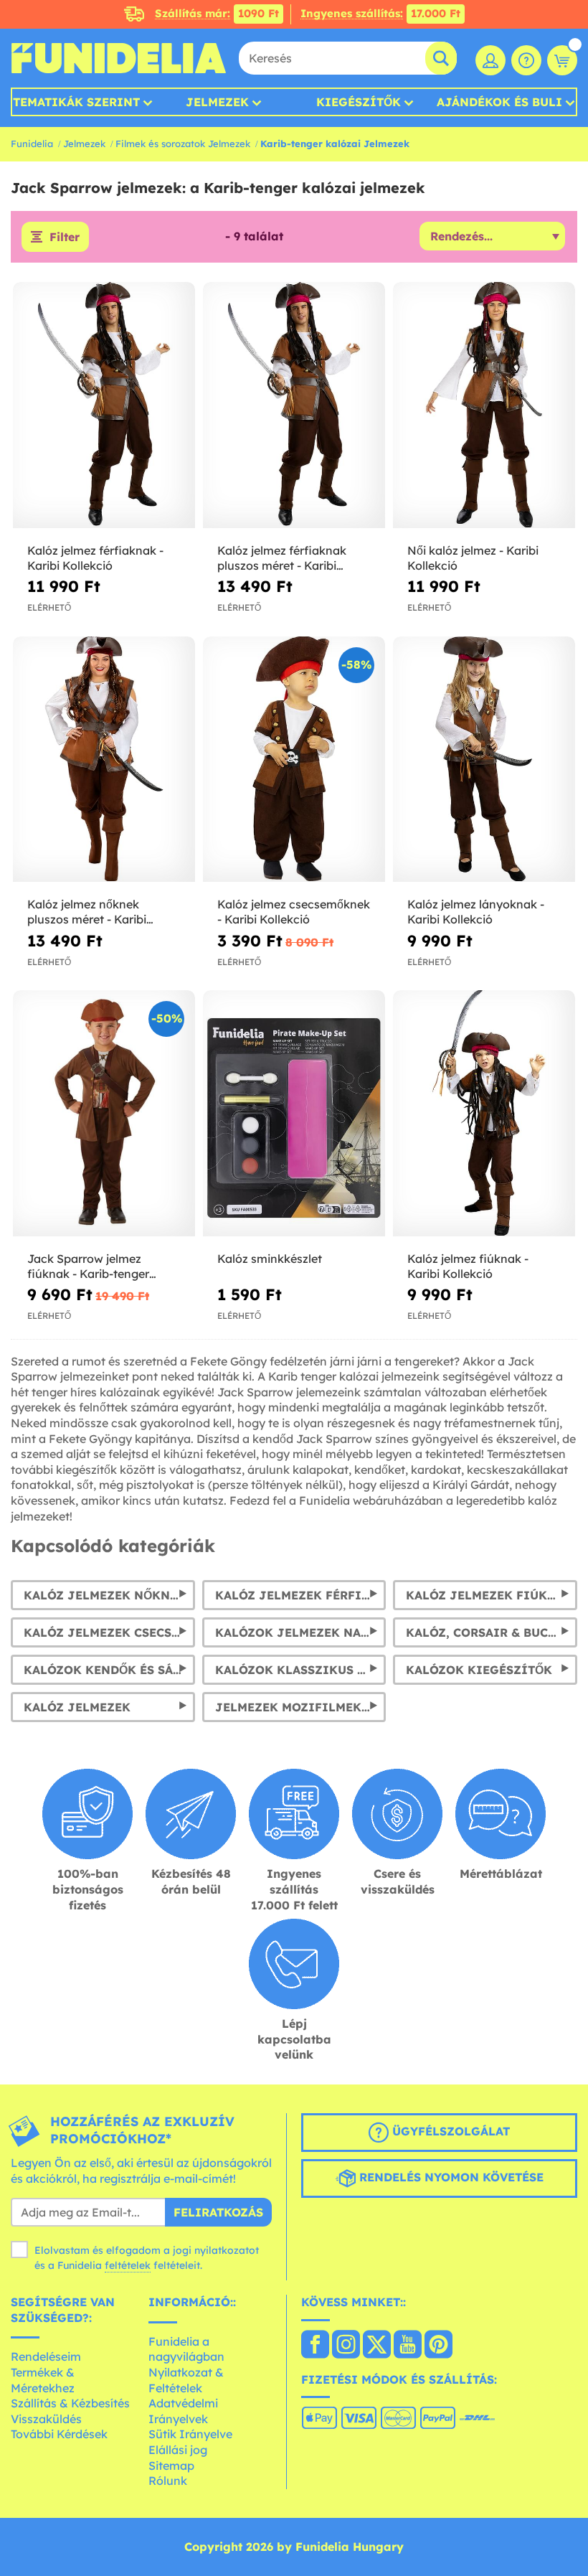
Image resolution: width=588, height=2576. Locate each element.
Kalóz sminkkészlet (270, 1259)
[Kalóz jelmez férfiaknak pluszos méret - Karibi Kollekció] (294, 405)
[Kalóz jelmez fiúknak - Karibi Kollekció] (484, 1114)
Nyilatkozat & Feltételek (186, 2380)
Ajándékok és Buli (499, 102)
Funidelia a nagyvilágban (186, 2349)
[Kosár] (562, 60)
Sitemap (171, 2465)
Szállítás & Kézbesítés (70, 2403)
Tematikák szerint (76, 102)
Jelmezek (217, 102)
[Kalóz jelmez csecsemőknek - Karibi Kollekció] (294, 760)
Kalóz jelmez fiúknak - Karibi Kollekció (468, 1266)
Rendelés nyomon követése (450, 2177)
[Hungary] (315, 2346)
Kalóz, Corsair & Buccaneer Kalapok (492, 1632)
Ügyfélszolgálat (449, 2131)
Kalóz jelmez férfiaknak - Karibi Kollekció (95, 558)
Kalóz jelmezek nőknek (105, 1595)
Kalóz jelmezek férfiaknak (301, 1595)
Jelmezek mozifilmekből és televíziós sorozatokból (301, 1707)
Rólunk (168, 2481)
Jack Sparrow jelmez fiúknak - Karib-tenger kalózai (88, 1266)
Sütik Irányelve (190, 2434)
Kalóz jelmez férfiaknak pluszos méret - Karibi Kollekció (282, 558)
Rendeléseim (46, 2356)
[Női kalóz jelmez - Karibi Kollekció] (484, 405)
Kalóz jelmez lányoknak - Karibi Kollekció (476, 912)
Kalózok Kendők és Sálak (109, 1670)
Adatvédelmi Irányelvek (183, 2411)
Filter (65, 237)
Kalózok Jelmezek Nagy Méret (301, 1632)
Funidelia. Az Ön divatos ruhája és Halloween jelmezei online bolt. (118, 58)
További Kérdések (59, 2434)
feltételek (128, 2265)
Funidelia (32, 144)
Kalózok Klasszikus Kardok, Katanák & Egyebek (301, 1670)
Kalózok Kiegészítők (479, 1670)
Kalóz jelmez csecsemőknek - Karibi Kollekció (294, 912)
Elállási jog (178, 2450)
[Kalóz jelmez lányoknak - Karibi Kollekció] (484, 760)
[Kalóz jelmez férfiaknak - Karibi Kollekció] (104, 405)
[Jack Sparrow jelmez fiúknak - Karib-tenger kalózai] (104, 1114)
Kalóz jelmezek (77, 1707)
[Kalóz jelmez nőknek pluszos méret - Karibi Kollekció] (104, 760)
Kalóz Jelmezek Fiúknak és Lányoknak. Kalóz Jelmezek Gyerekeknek (492, 1595)
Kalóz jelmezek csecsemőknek (109, 1632)
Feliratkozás (218, 2212)
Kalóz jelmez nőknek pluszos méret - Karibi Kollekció (87, 912)
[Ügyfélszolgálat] (526, 60)
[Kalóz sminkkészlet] (294, 1114)
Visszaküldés (46, 2419)
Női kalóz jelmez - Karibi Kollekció (473, 558)
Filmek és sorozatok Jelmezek (183, 144)
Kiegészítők (359, 102)
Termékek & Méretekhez (43, 2380)
